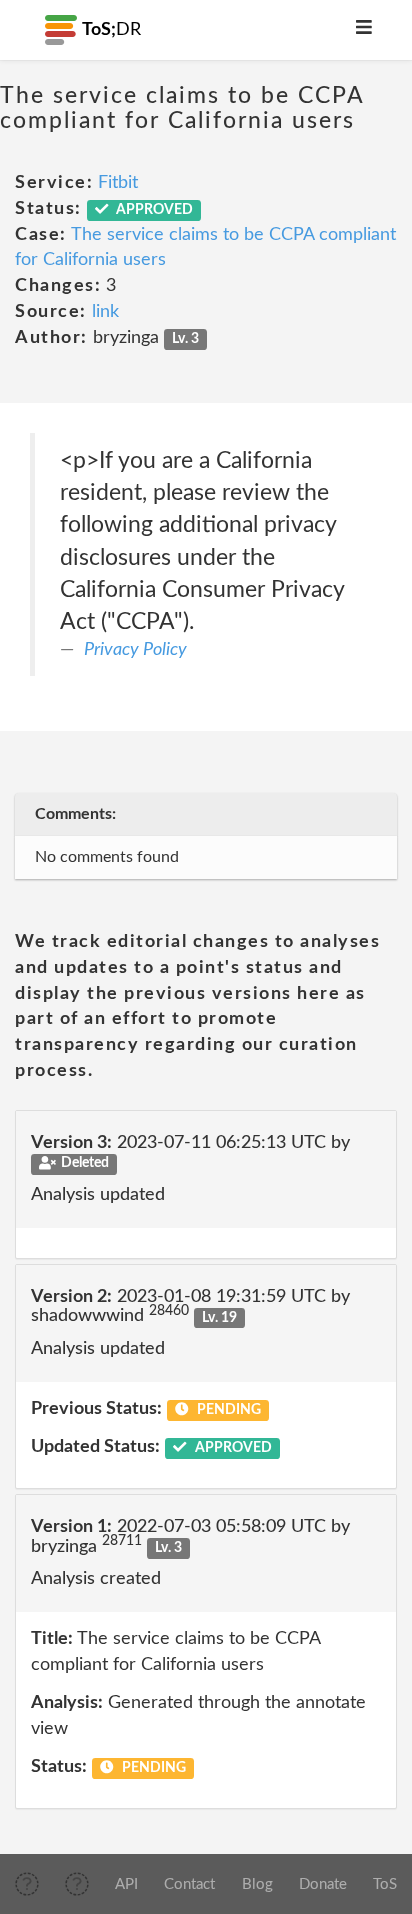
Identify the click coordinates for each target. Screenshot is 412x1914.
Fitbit (118, 183)
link (105, 312)
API (126, 1884)
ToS (385, 1884)
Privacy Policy (135, 650)
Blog (257, 1884)
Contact (189, 1884)
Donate (323, 1884)
